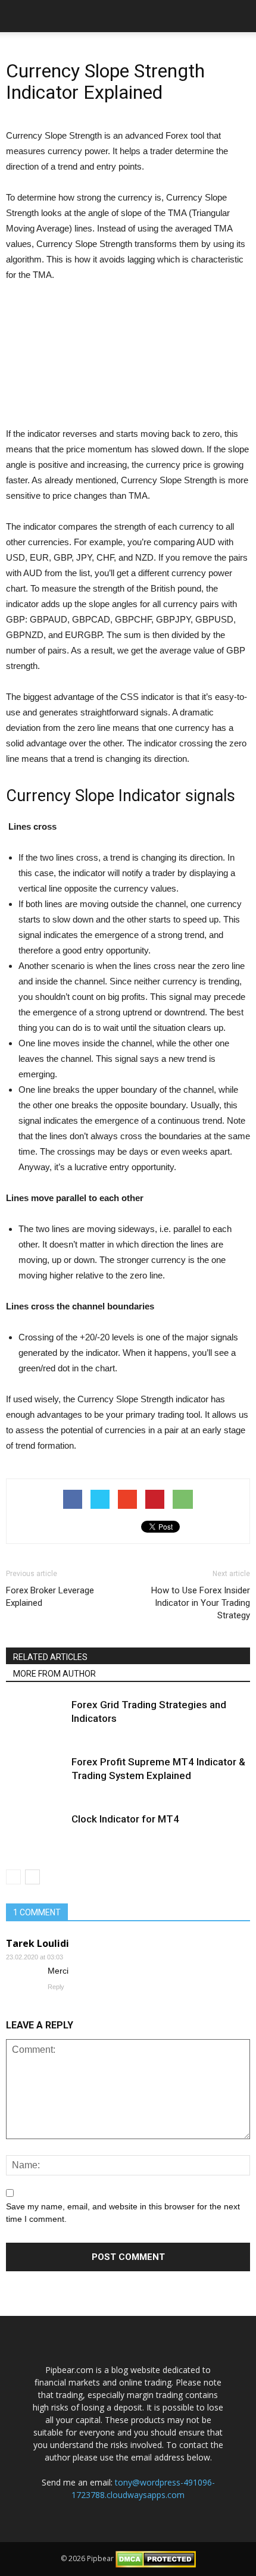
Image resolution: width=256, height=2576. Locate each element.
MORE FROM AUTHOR (54, 1674)
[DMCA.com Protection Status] (156, 2559)
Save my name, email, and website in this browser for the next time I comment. (123, 2213)
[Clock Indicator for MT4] (36, 1833)
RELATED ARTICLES (50, 1657)
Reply (56, 1987)
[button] (239, 16)
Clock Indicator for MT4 (125, 1819)
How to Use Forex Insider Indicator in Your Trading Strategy (201, 1603)
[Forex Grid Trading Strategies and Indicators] (36, 1719)
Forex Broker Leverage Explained (50, 1597)
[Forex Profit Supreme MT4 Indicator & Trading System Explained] (36, 1776)
